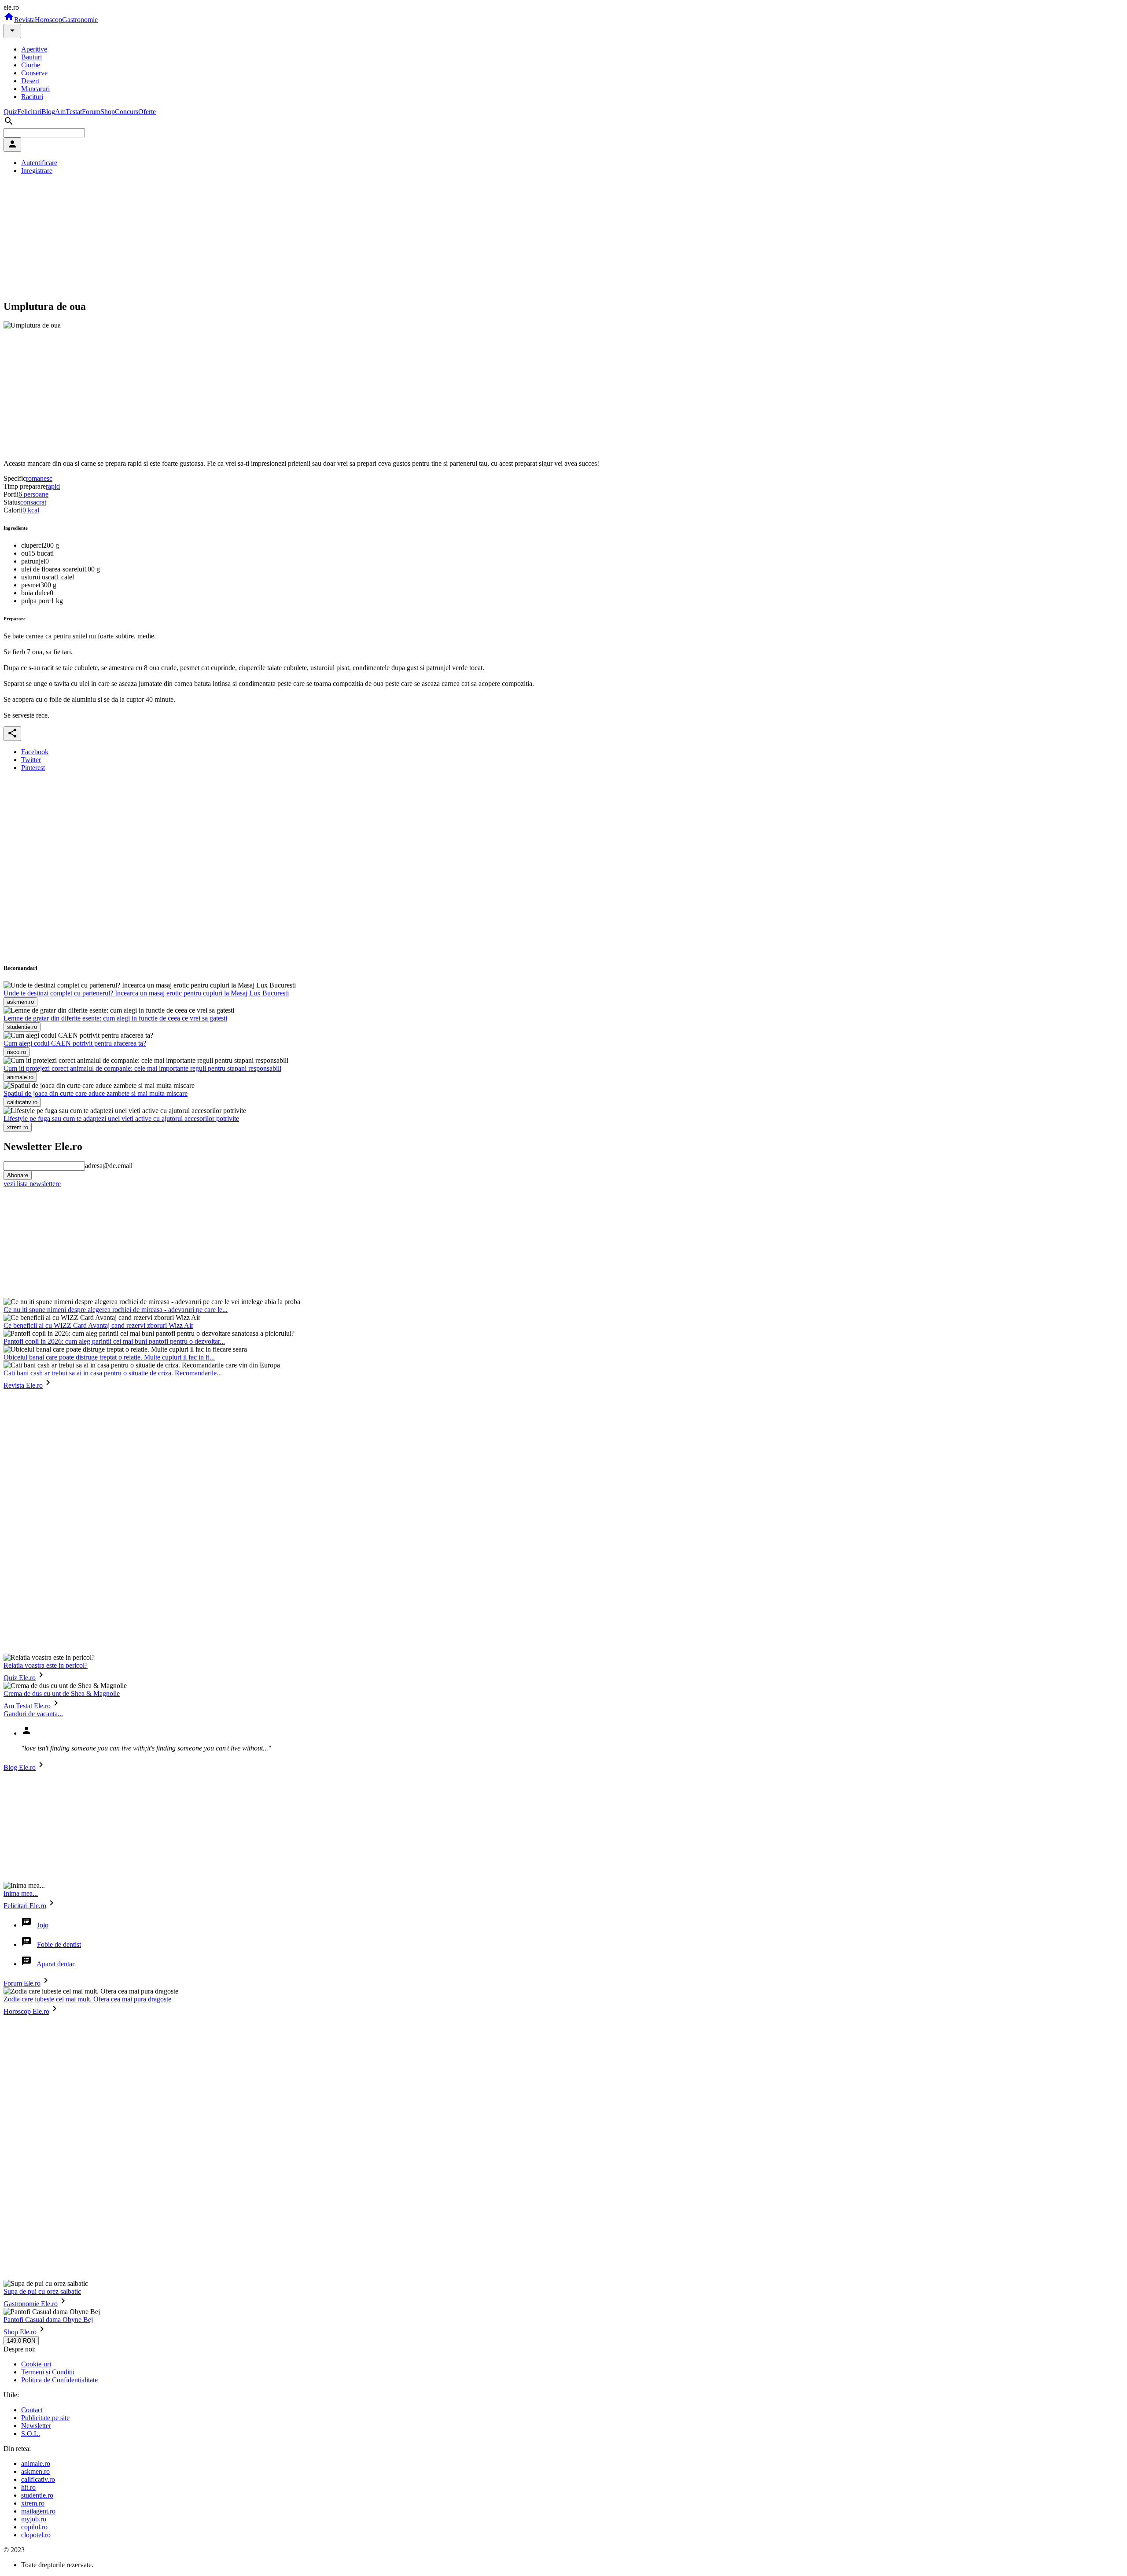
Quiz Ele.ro (20, 1678)
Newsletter (36, 2426)
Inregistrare (37, 171)
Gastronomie (80, 20)
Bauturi (31, 57)
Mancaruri (35, 89)
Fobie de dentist (59, 1944)
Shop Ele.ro (20, 2332)
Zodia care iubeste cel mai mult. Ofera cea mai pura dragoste (87, 1999)
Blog (48, 112)
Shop (108, 112)
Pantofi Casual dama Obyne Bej (48, 2320)
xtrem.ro (33, 2503)
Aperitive (34, 49)
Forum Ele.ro (22, 1983)
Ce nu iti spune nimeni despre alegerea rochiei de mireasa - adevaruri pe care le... (116, 1310)
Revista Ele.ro (23, 1385)
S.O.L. (31, 2434)
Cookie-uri (36, 2364)
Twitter (31, 760)
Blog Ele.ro (20, 1767)
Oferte (147, 112)
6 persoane (33, 494)
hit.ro (28, 2487)
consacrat (33, 502)
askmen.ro (35, 2471)
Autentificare (39, 163)
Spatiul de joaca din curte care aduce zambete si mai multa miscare (96, 1093)
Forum (91, 112)
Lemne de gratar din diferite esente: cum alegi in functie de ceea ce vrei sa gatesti (115, 1018)
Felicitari (29, 112)
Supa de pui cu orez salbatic (42, 2291)
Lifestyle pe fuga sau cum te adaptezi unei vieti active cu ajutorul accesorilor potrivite (121, 1118)
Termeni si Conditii (48, 2372)
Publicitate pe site (45, 2418)
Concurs (127, 112)
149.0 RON (21, 2341)
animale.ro (36, 2464)
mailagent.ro (38, 2511)
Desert (30, 81)
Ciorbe (31, 65)
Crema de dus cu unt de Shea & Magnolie (62, 1693)
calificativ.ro (38, 2479)
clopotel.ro (36, 2535)
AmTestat (68, 112)
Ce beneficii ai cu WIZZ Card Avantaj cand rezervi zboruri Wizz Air (98, 1325)
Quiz (10, 112)
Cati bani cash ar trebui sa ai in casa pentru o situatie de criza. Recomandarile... (113, 1373)
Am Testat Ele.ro (27, 1706)
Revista (24, 20)
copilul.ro (34, 2527)
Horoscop (48, 20)
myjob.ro (34, 2519)
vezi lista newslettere (32, 1184)
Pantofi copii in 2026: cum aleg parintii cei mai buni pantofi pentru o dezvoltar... (114, 1341)
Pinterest (33, 768)
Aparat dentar (55, 1964)
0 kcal (31, 510)
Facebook (35, 752)
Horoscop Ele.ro (26, 2011)
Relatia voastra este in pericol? (46, 1665)
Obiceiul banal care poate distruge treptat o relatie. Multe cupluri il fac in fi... (109, 1357)
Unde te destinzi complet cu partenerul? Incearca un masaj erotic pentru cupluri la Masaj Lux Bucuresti (146, 993)
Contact (32, 2410)
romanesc (39, 478)
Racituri (32, 97)
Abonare (18, 1175)
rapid (53, 486)
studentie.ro (37, 2495)
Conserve (34, 73)
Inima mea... (21, 1893)
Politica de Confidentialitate (59, 2380)
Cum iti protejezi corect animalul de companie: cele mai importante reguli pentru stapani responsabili (142, 1068)
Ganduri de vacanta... (33, 1714)
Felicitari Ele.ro (25, 1906)
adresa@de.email (109, 1166)
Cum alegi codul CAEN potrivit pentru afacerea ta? (75, 1043)
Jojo (43, 1925)
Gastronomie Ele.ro (31, 2304)
